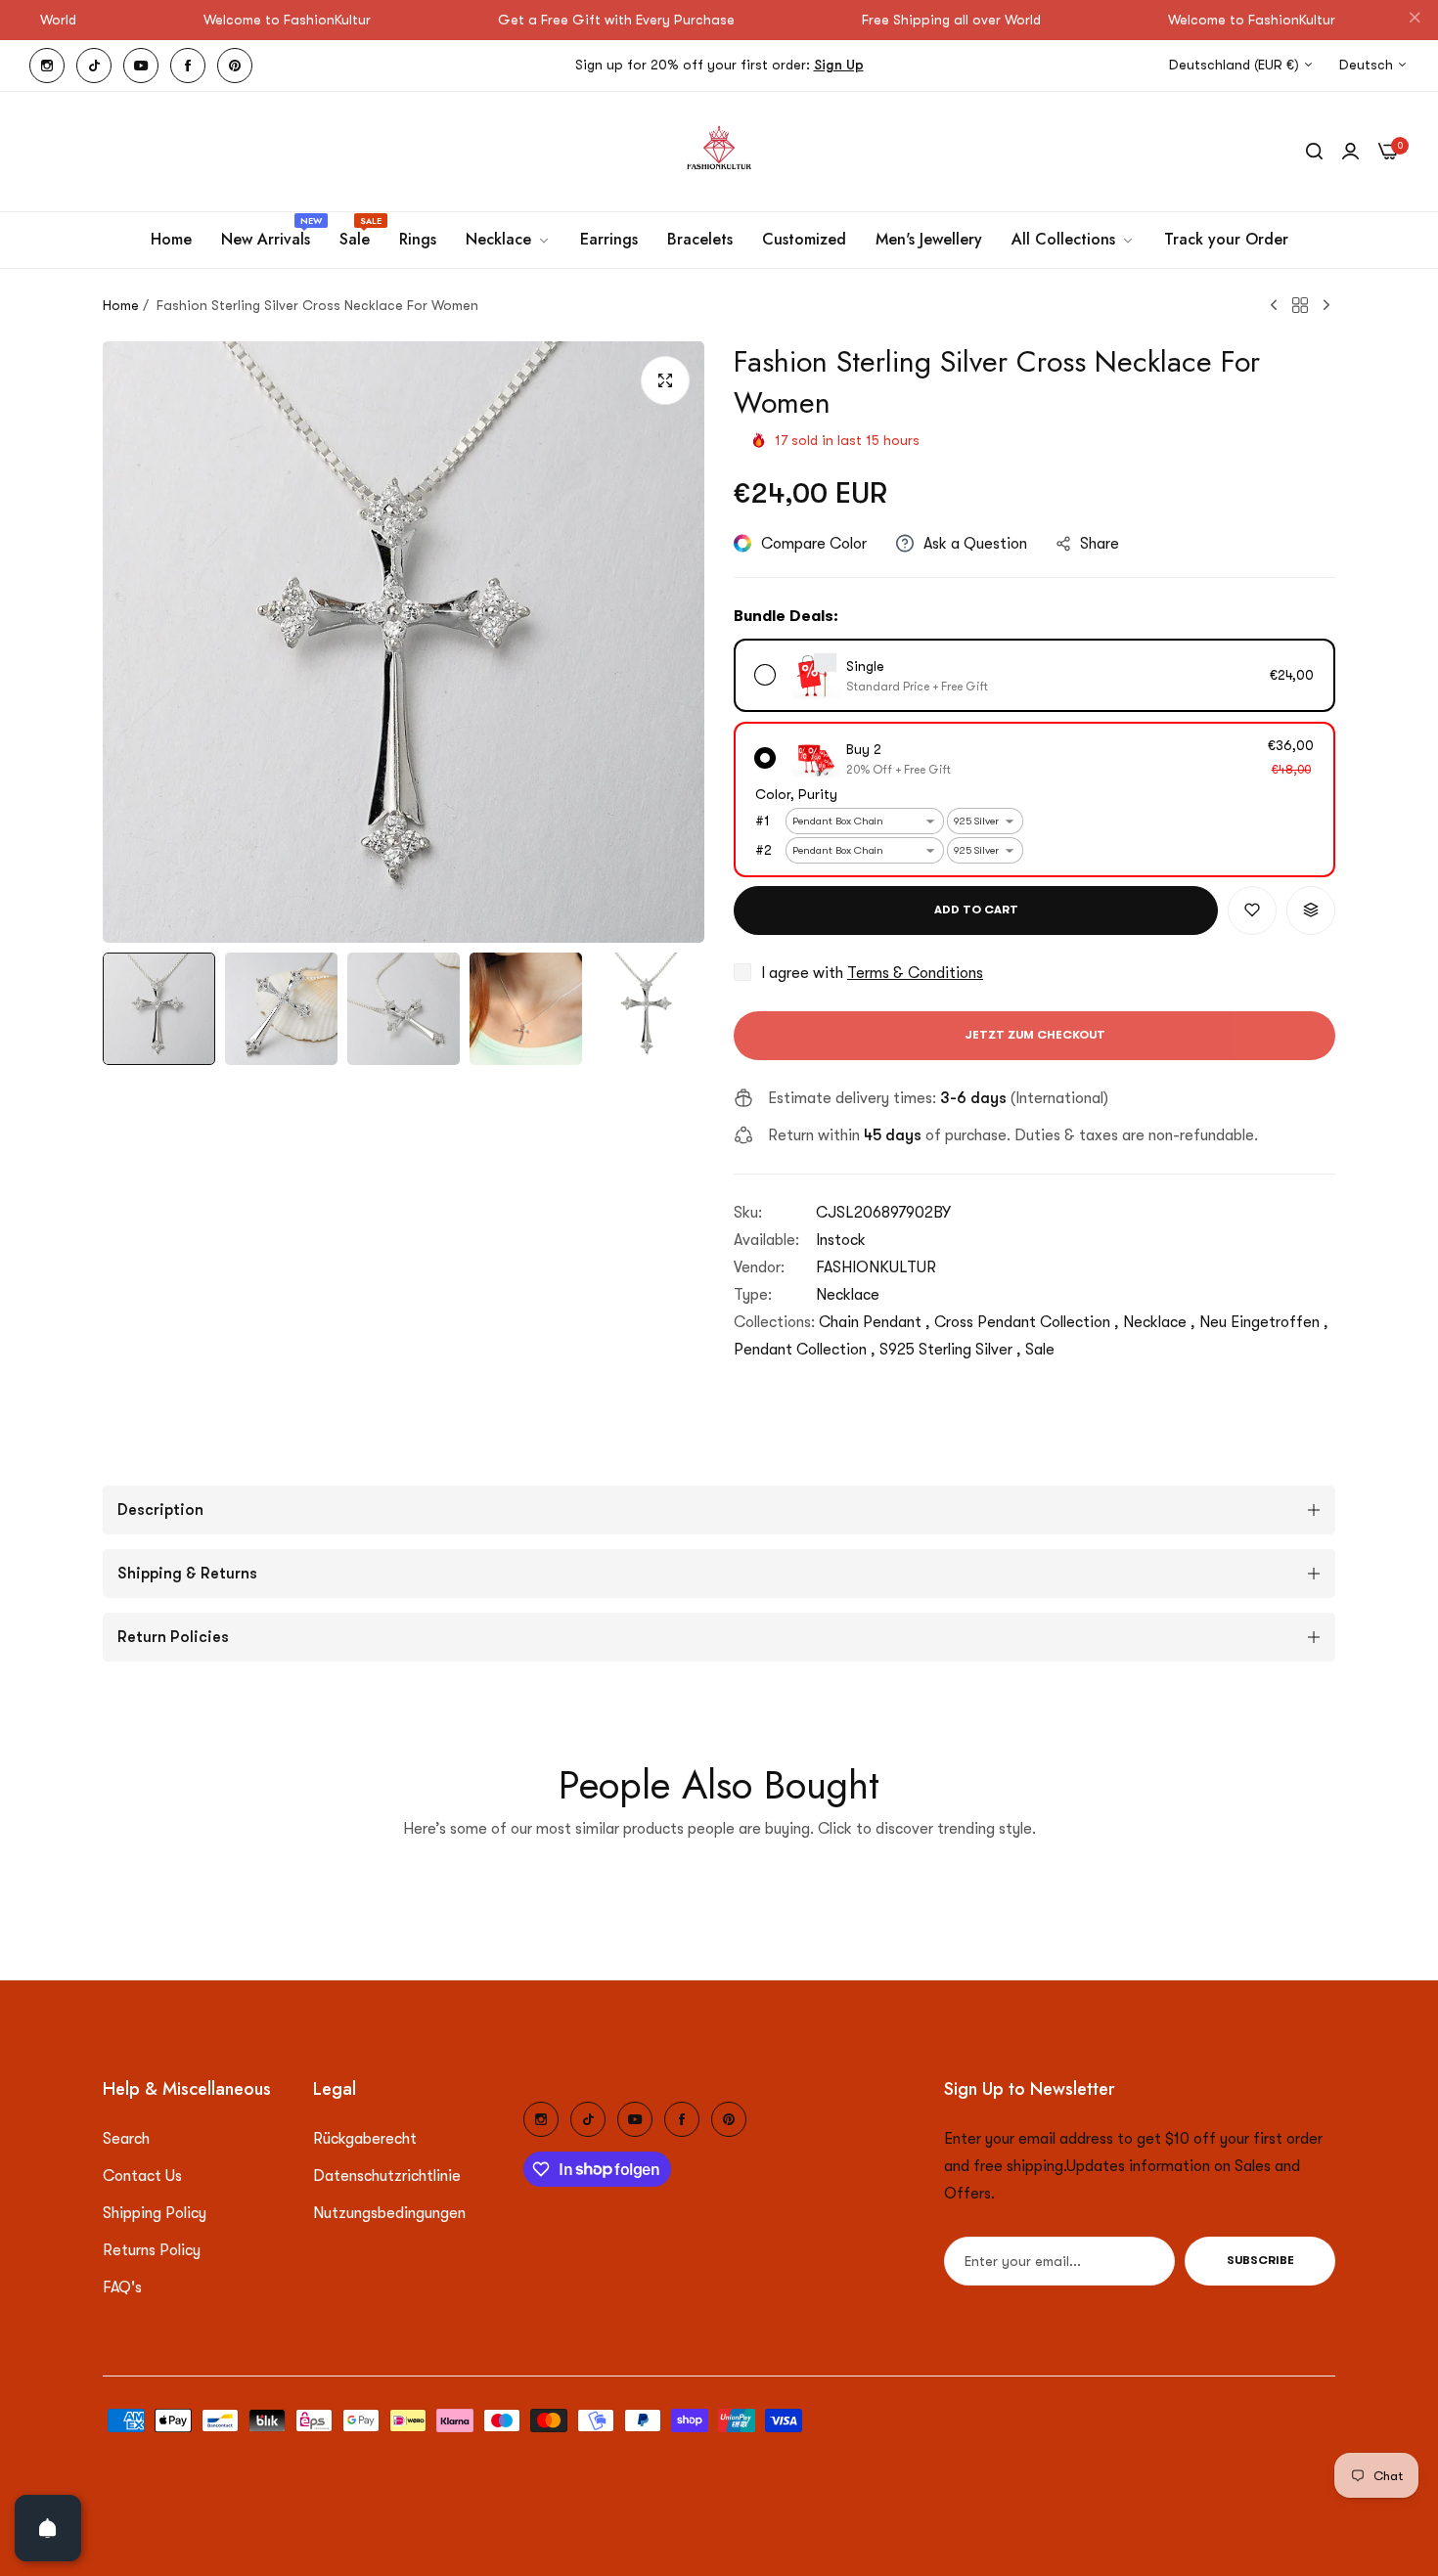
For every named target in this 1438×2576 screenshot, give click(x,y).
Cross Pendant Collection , (1027, 1322)
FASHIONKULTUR (876, 1267)
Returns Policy (152, 2250)
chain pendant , (875, 1322)
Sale (1040, 1350)
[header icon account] (1350, 152)
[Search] (1314, 152)
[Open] (48, 2528)
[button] (1252, 910)
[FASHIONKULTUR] (719, 152)
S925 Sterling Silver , (950, 1350)
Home (121, 305)
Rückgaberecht (365, 2139)
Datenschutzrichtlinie (387, 2176)
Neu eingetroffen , (1264, 1322)
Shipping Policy (155, 2213)
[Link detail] (47, 66)
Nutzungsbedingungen (389, 2213)
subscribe (1260, 2261)
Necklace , (1159, 1322)
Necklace (848, 1295)
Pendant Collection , (805, 1350)
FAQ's (122, 2287)
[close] (1415, 21)
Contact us (142, 2176)
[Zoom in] (665, 380)
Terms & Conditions (915, 973)
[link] (508, 240)
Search (126, 2139)
